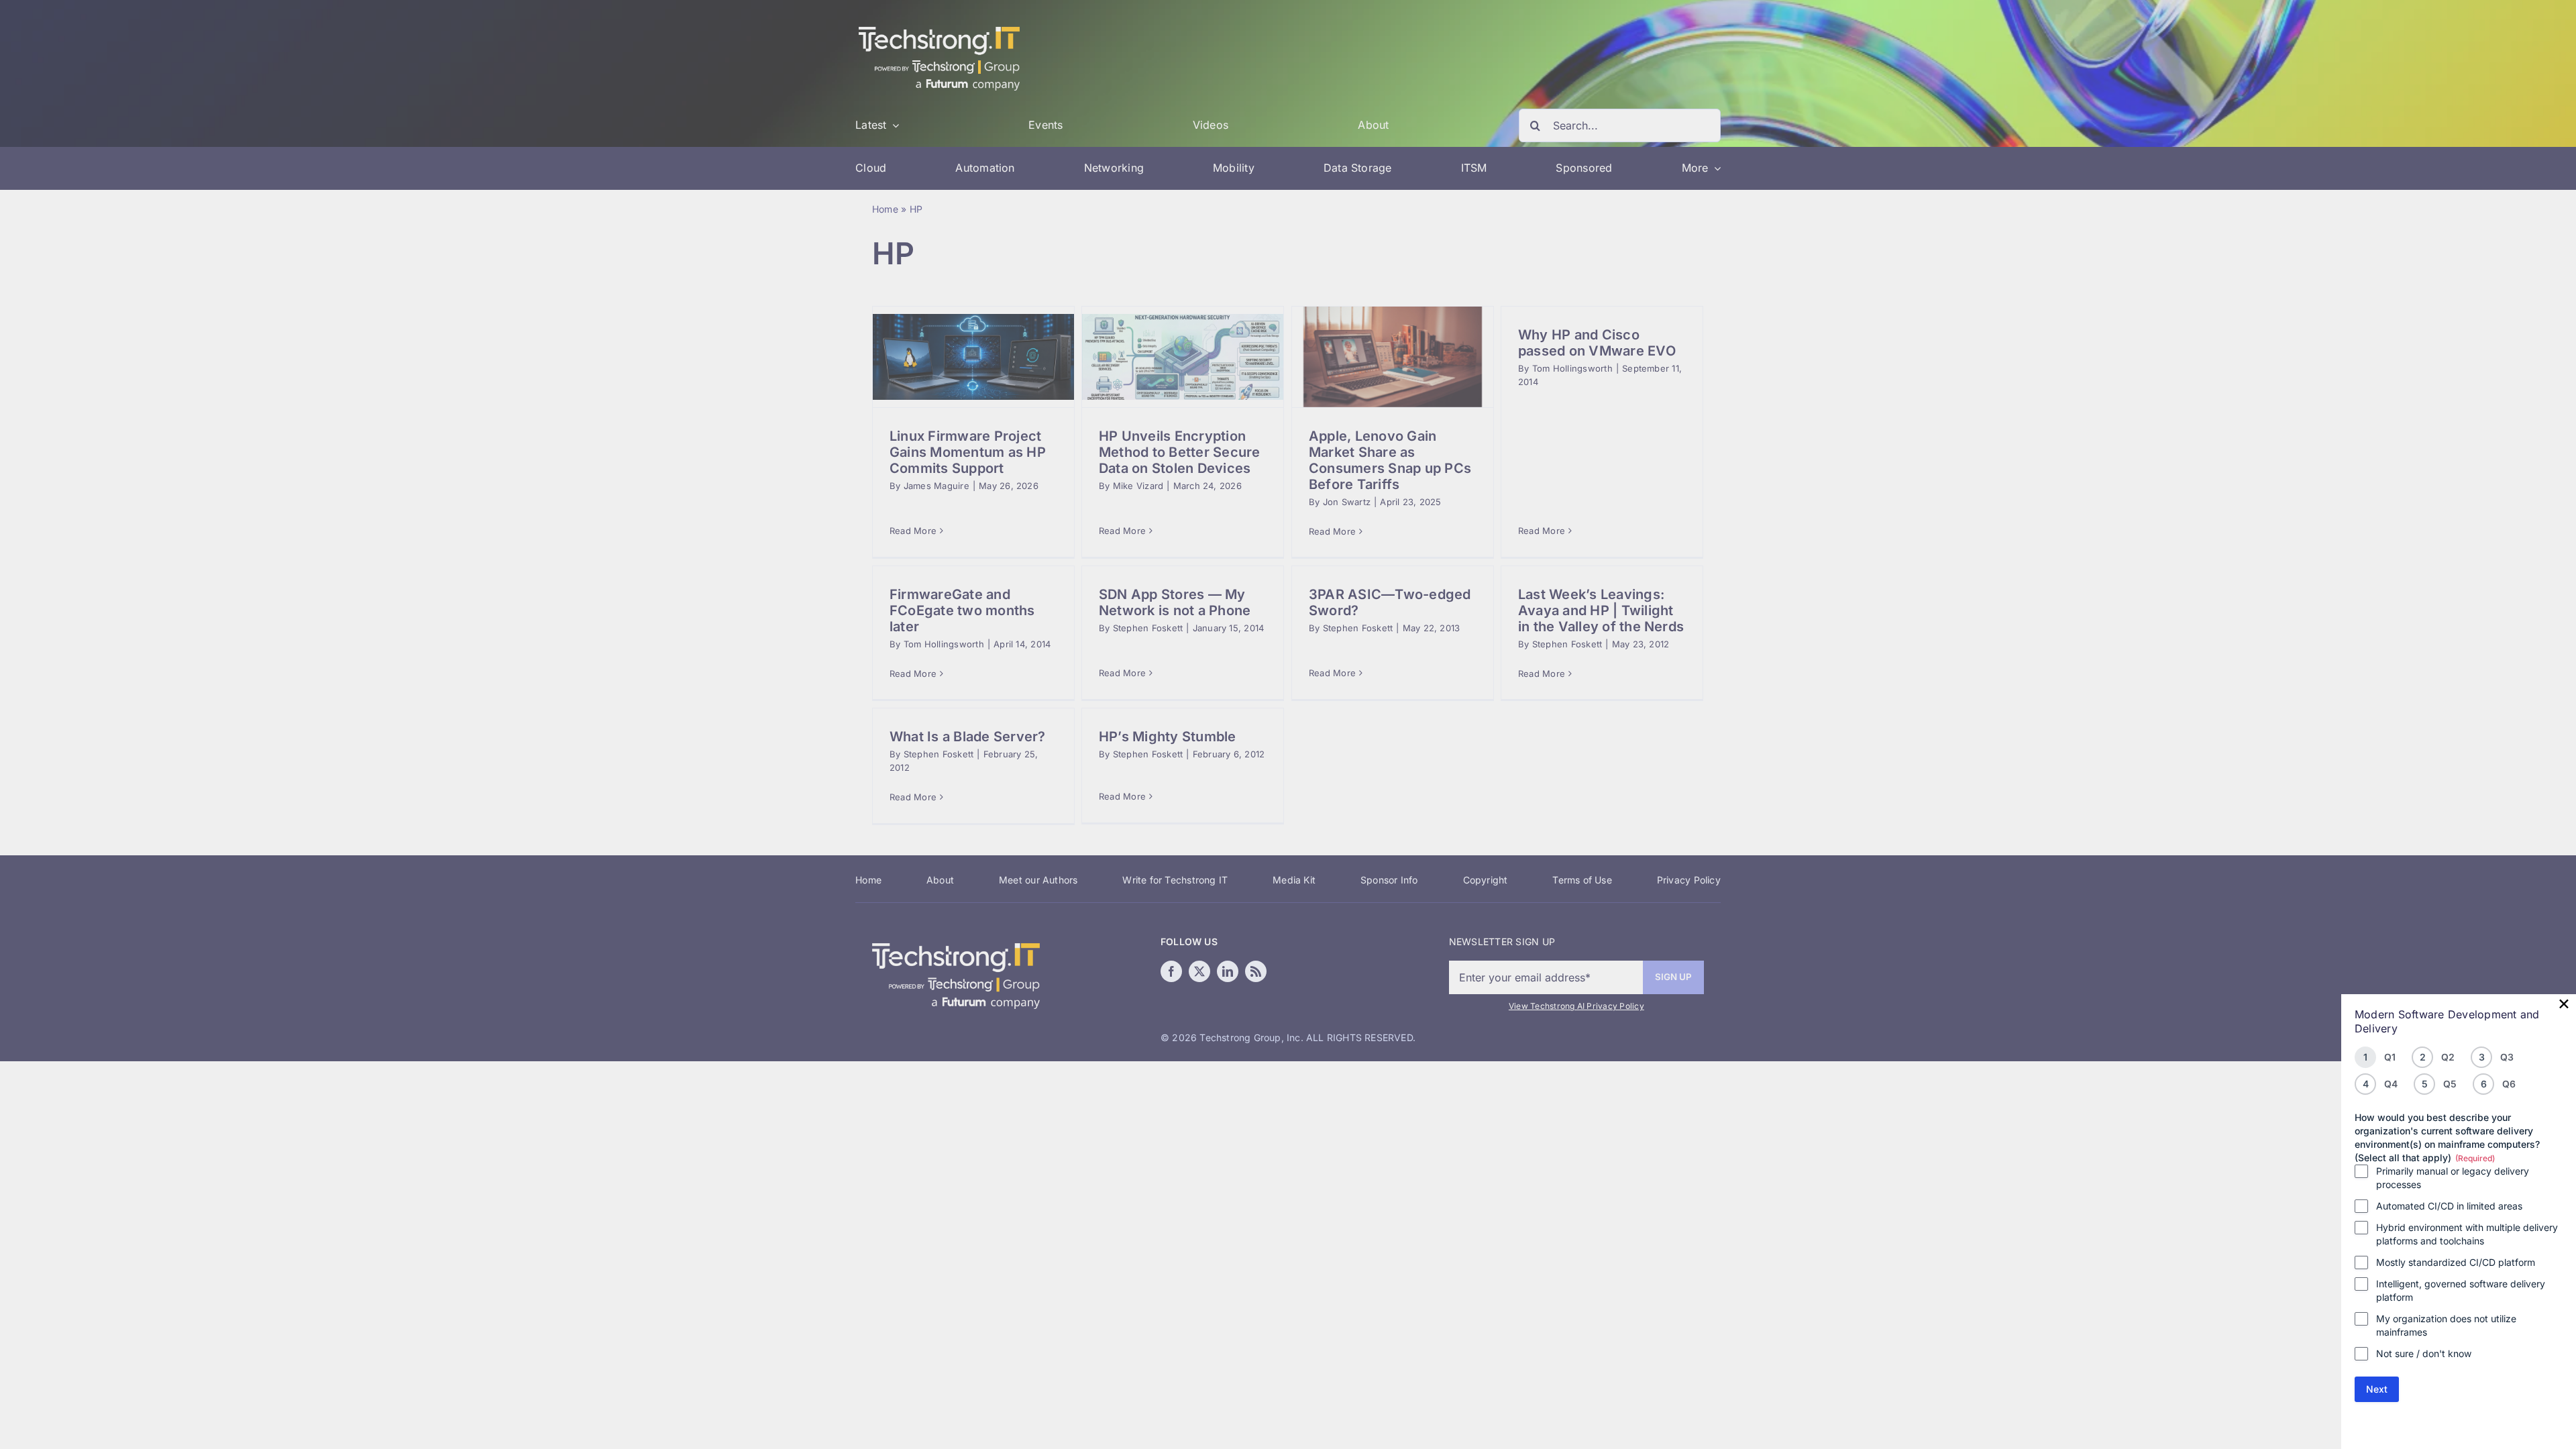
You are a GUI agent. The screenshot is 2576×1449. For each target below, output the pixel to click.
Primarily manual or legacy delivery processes (2453, 1178)
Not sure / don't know (2424, 1353)
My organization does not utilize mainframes (2446, 1325)
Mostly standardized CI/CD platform (2456, 1262)
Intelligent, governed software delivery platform (2461, 1290)
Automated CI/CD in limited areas (2449, 1206)
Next (2377, 1389)
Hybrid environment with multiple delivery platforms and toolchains (2467, 1234)
